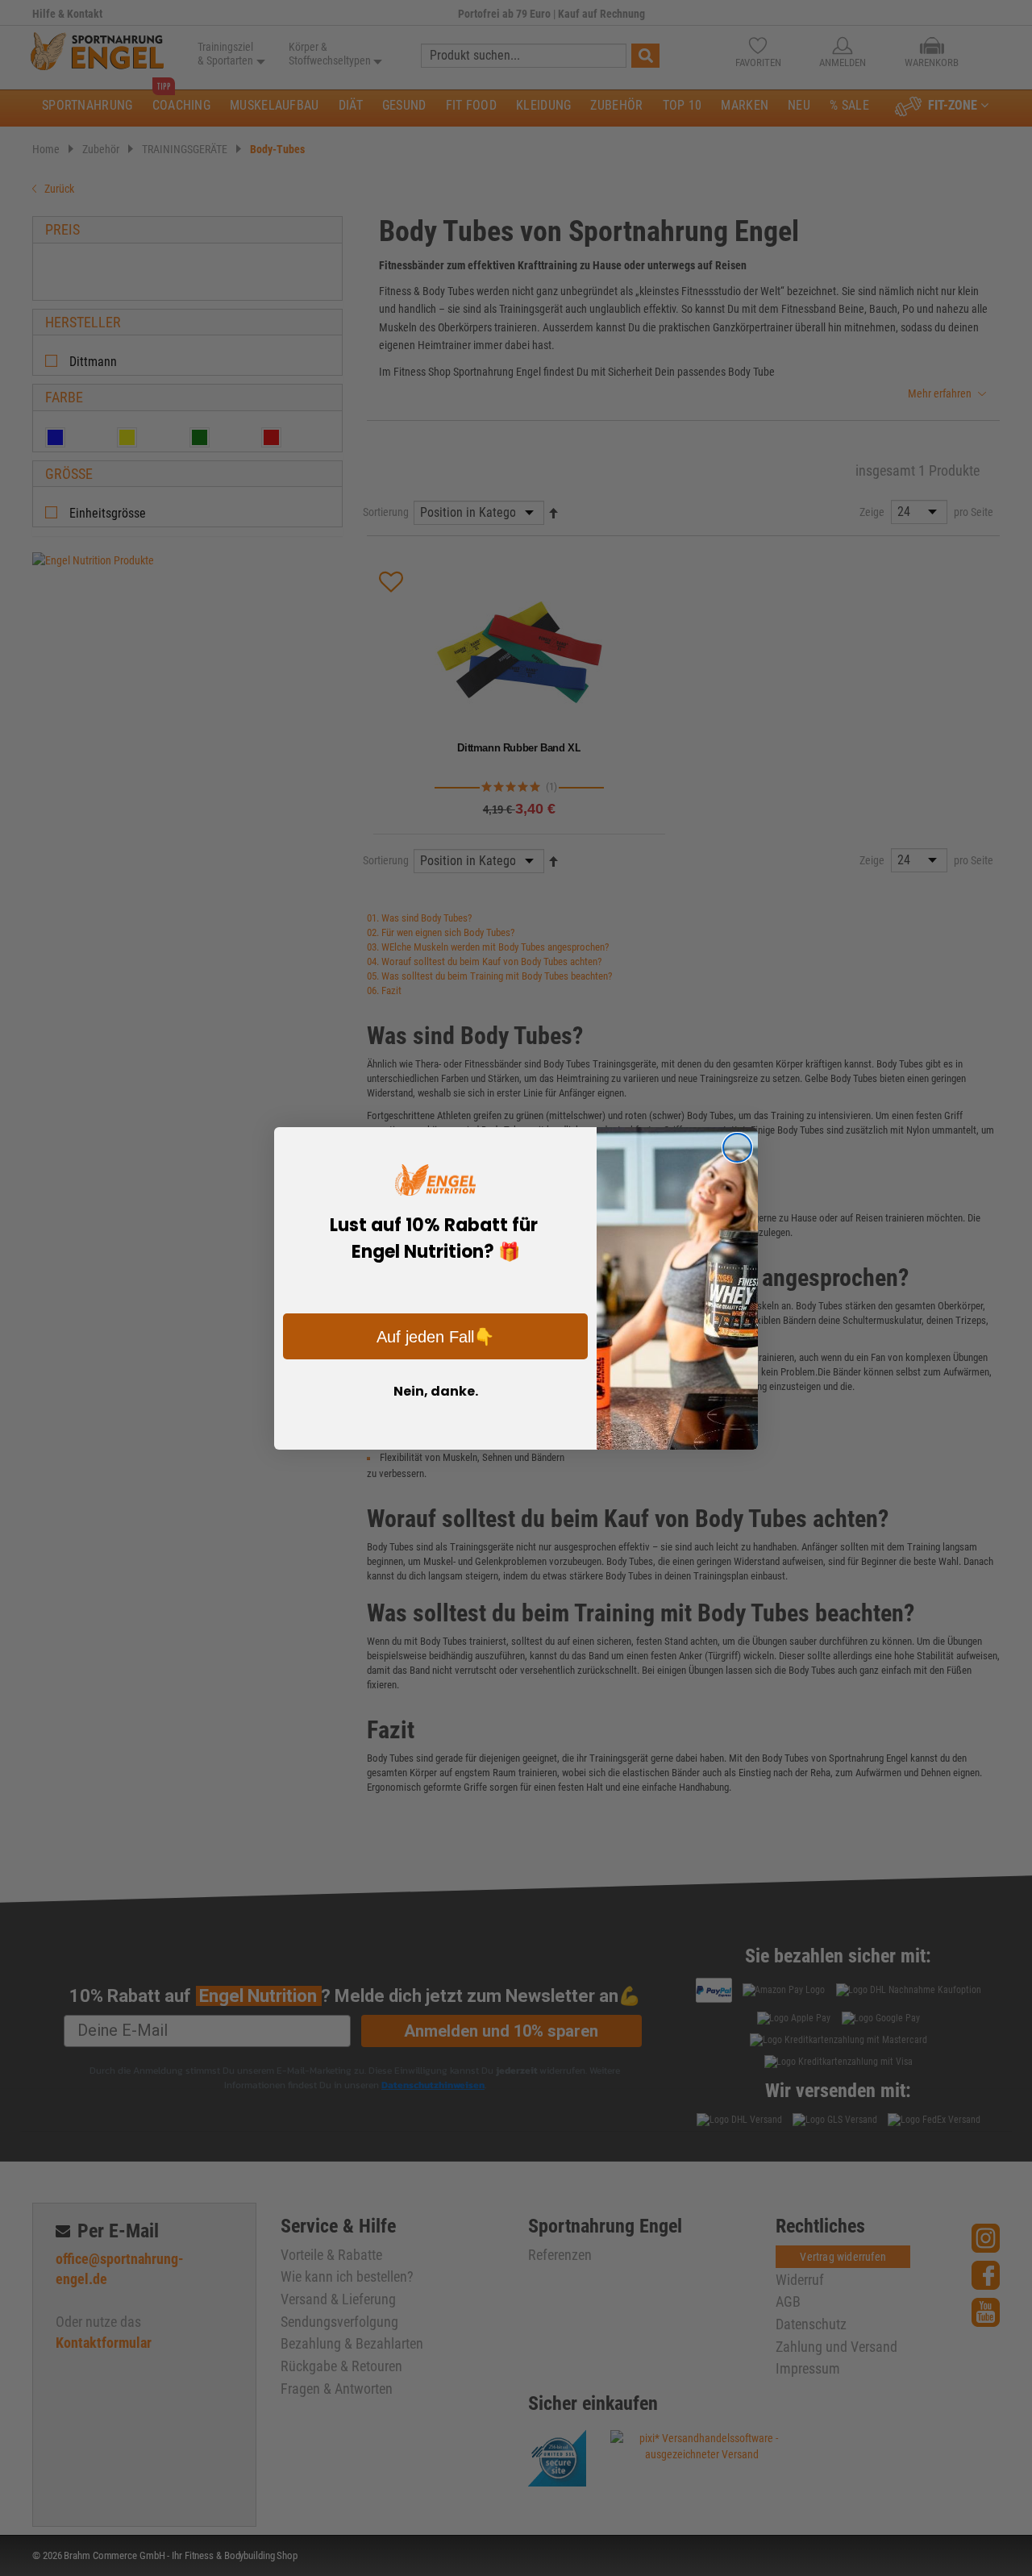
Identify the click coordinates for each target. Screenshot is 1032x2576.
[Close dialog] (737, 1148)
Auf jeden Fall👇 (435, 1337)
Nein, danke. (436, 1391)
